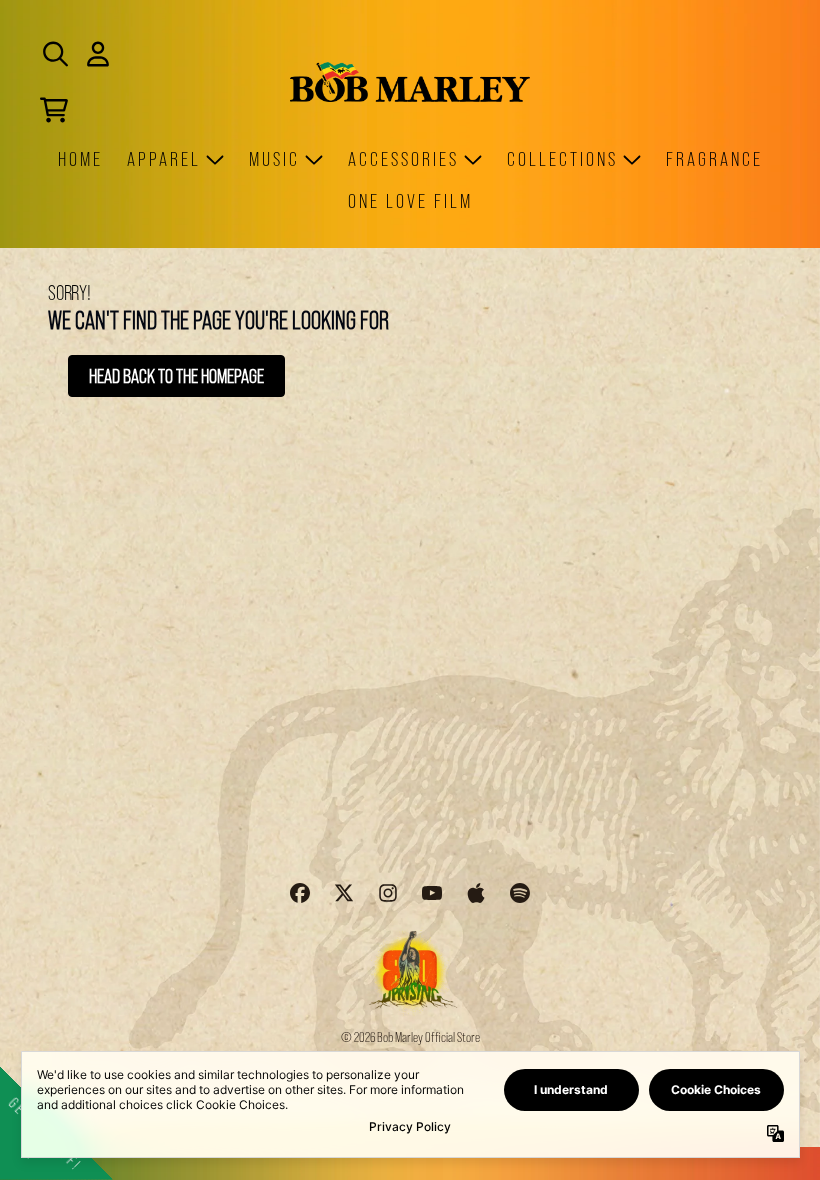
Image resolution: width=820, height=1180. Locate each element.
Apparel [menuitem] (164, 159)
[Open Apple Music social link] (476, 893)
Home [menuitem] (80, 159)
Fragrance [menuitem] (714, 159)
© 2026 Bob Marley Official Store (410, 1037)
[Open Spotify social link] (520, 893)
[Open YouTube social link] (432, 893)
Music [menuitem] (274, 159)
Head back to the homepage (176, 376)
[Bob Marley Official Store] (410, 81)
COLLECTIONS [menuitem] (562, 159)
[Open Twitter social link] (344, 893)
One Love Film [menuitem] (410, 201)
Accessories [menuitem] (403, 159)
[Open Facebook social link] (300, 893)
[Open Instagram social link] (388, 893)
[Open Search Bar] (54, 54)
